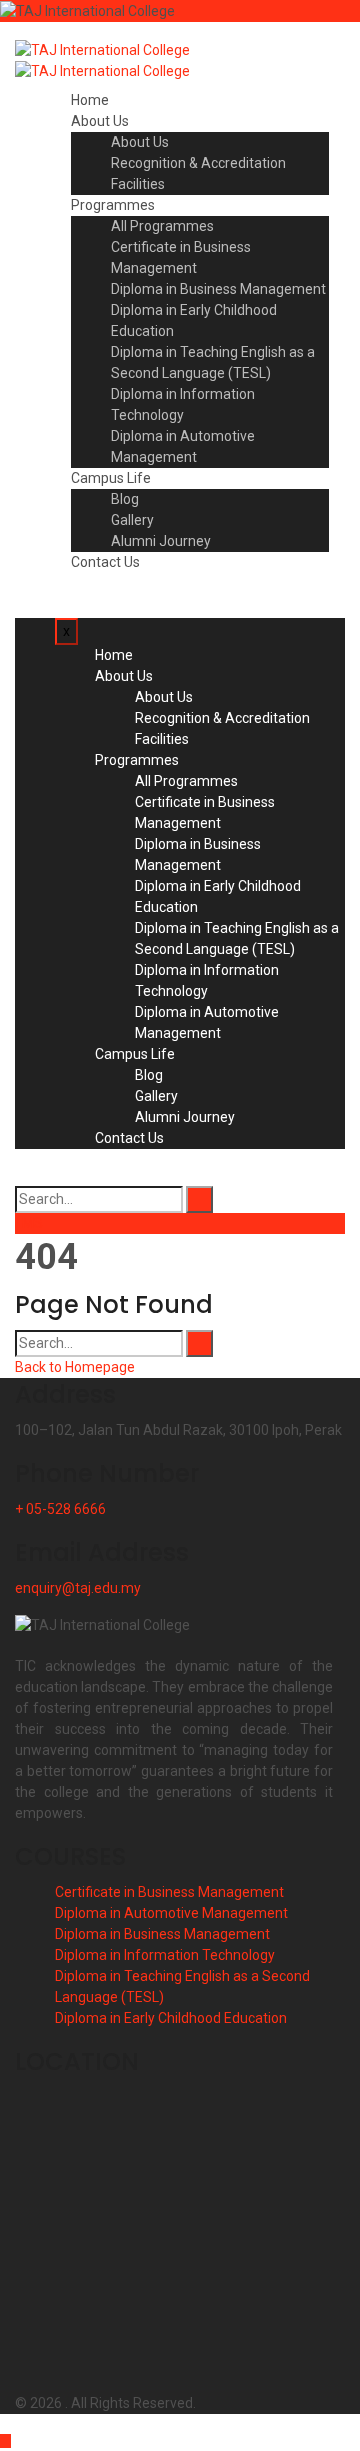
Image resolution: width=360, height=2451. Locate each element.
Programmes (113, 205)
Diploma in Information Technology (165, 1955)
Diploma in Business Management (218, 289)
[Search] (199, 1199)
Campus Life (111, 478)
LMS (29, 1223)
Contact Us (105, 562)
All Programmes (162, 226)
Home (90, 100)
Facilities (138, 184)
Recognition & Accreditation (198, 163)
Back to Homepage (75, 1367)
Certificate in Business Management (169, 1892)
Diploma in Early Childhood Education (171, 2018)
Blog (125, 499)
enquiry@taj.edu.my (78, 1588)
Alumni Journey (161, 541)
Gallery (132, 520)
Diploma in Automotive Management (171, 1913)
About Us (100, 121)
